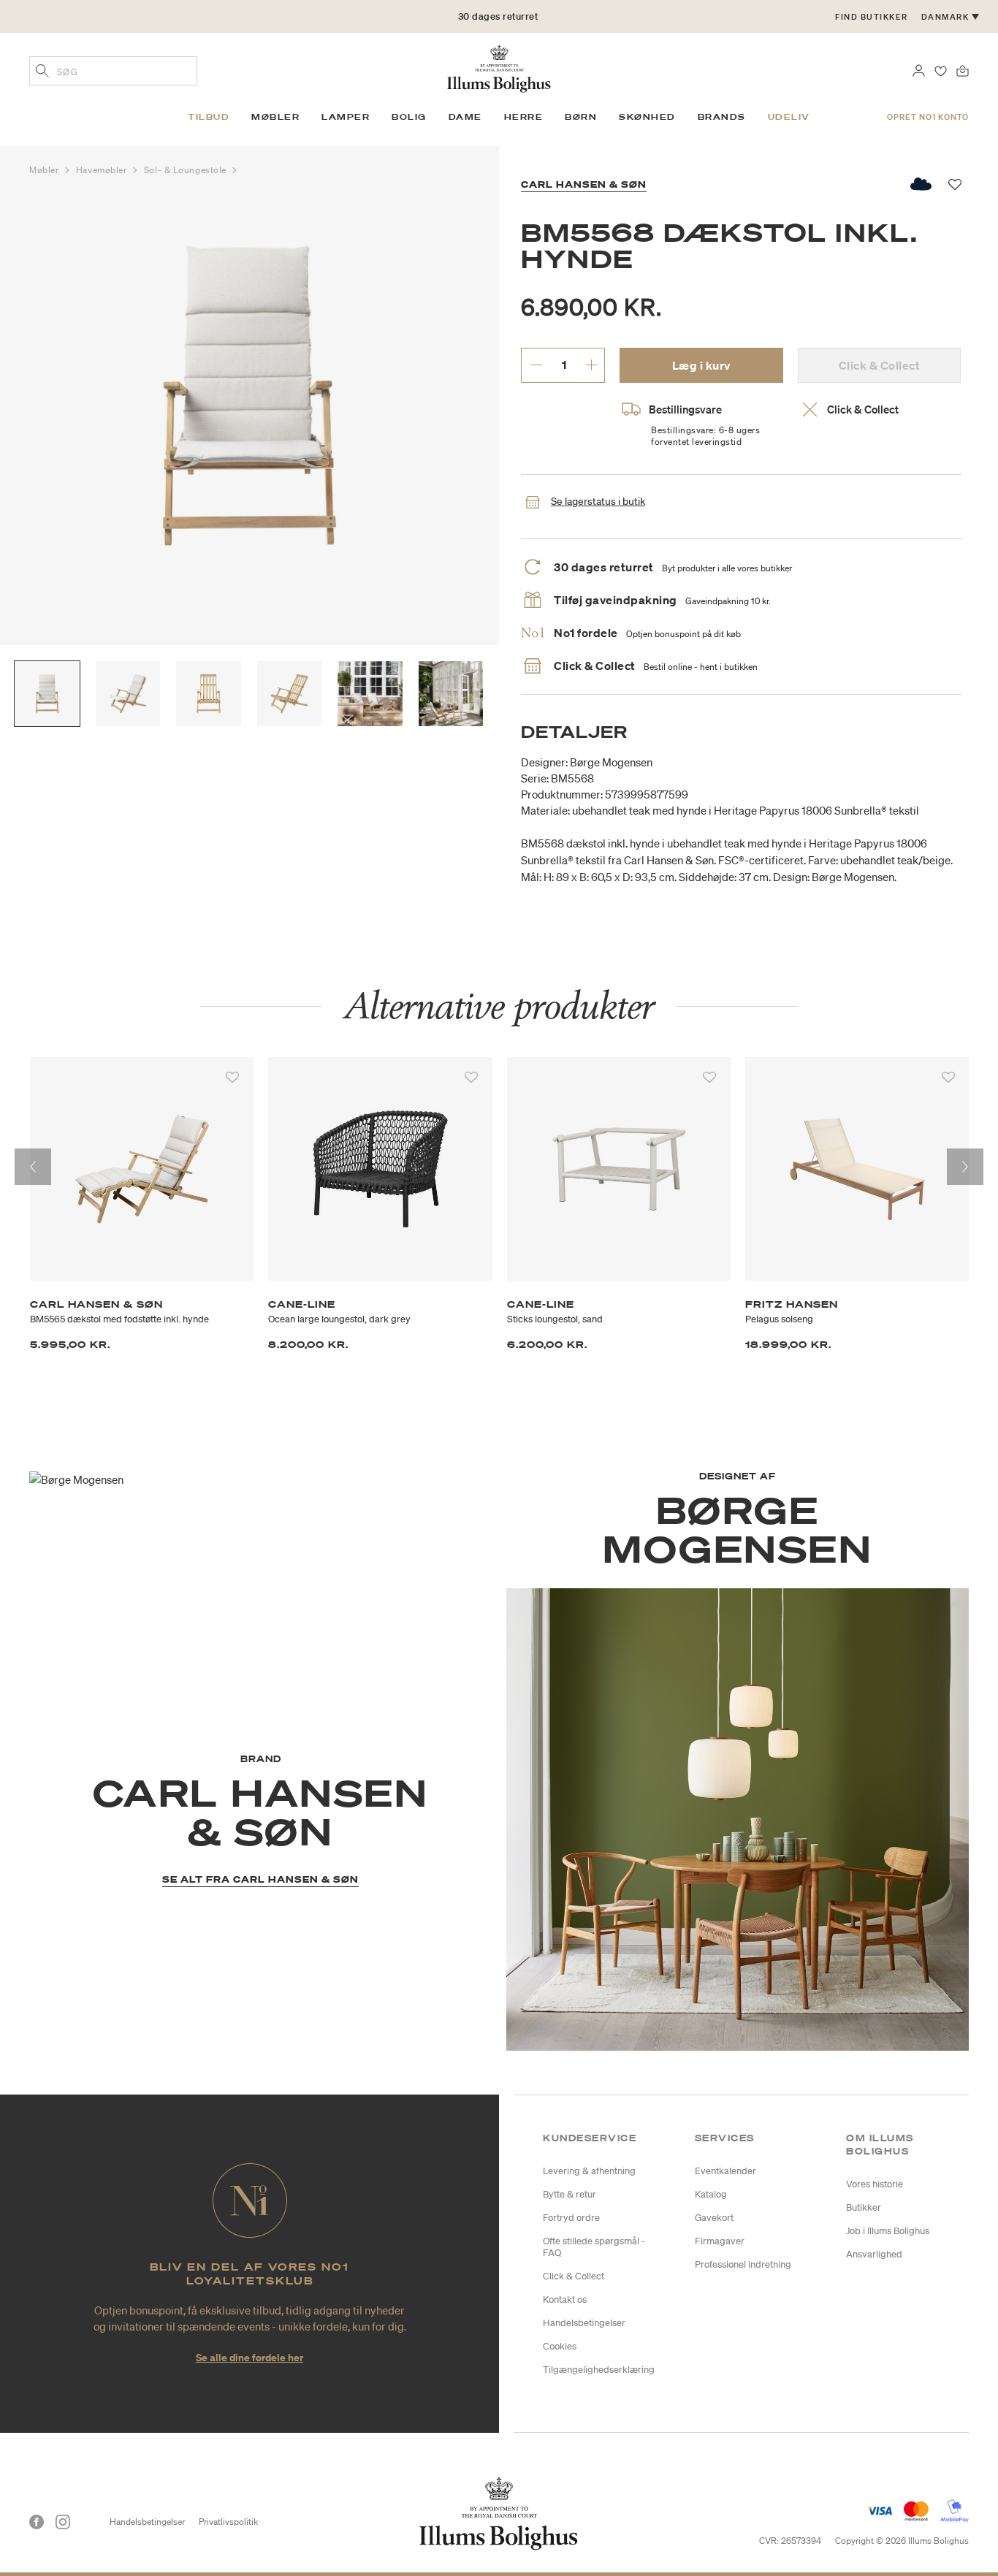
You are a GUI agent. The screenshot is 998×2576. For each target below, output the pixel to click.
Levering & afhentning (589, 2171)
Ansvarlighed (874, 2254)
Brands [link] (722, 117)
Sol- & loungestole (186, 170)
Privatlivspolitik (228, 2522)
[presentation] (33, 1167)
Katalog (711, 2194)
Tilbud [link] (209, 117)
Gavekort (714, 2218)
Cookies (560, 2346)
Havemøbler (103, 170)
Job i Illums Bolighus (888, 2231)
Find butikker (872, 17)
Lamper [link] (346, 117)
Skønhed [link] (647, 117)
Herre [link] (524, 117)
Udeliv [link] (789, 117)
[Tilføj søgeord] (42, 72)
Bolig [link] (409, 117)
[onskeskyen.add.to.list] (922, 184)
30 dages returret (498, 16)
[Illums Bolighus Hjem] (499, 67)
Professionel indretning (743, 2264)
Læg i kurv (701, 365)
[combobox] (113, 71)
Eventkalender (725, 2171)
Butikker (864, 2207)
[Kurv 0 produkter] (963, 69)
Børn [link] (581, 117)
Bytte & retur (570, 2194)
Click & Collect (574, 2276)
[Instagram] (63, 2522)
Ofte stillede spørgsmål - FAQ (594, 2247)
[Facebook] (37, 2522)
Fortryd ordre (571, 2218)
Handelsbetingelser (584, 2323)
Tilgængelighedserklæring (599, 2370)
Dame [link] (465, 117)
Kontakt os (565, 2299)
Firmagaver (720, 2241)
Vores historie (875, 2184)
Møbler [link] (275, 117)
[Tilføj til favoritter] (232, 1078)
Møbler (45, 170)
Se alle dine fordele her (249, 2357)
